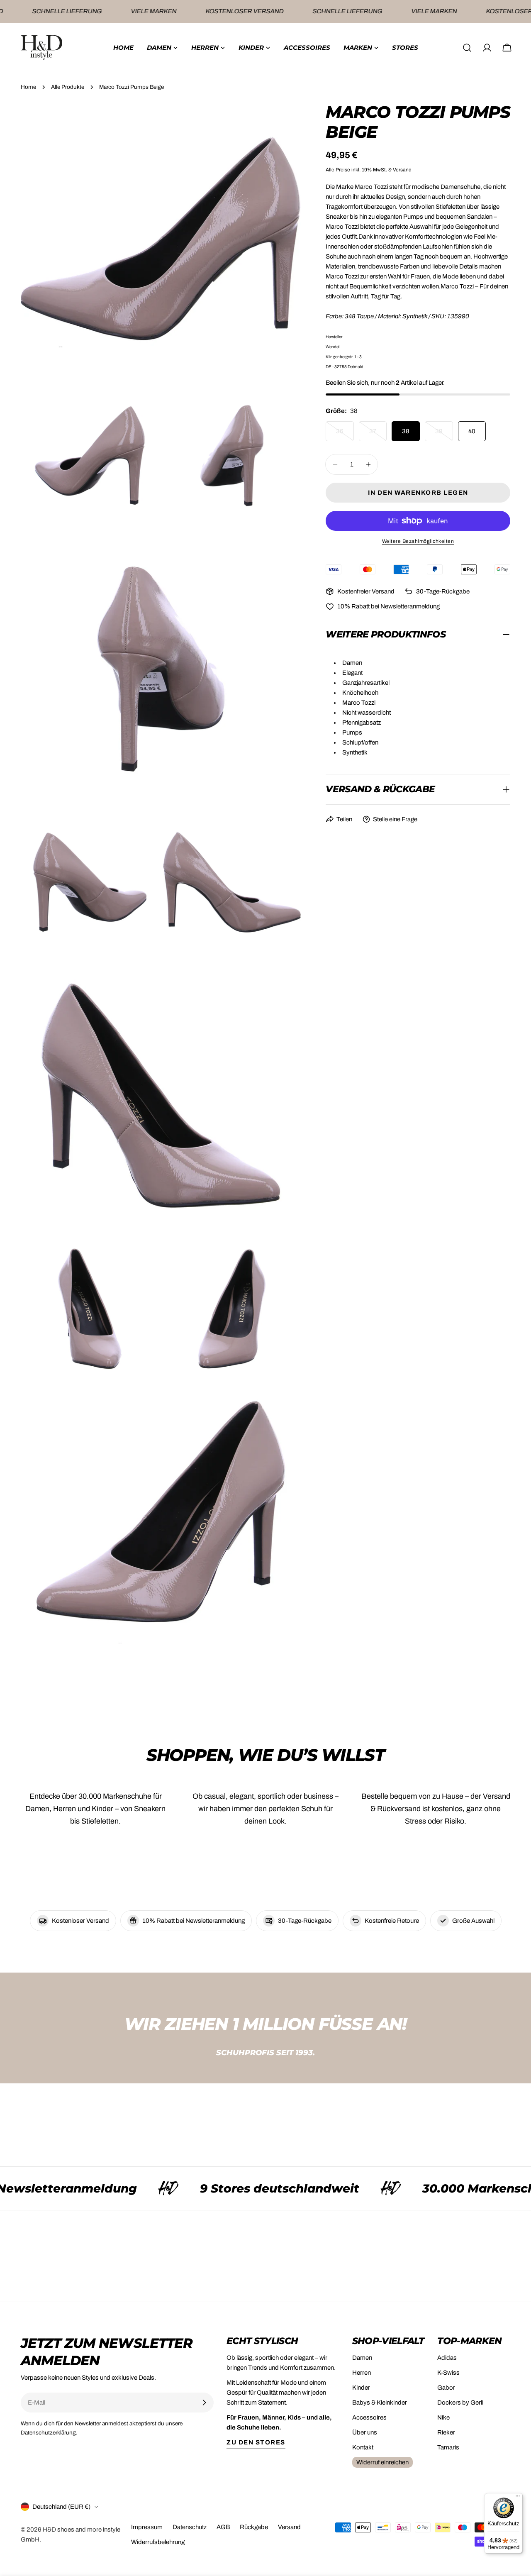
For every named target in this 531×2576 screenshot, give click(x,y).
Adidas (447, 2358)
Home (28, 87)
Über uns (365, 2432)
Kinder (361, 2388)
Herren (362, 2373)
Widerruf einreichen (382, 2462)
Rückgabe (254, 2527)
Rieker (446, 2432)
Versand (289, 2527)
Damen (362, 2358)
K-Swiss (448, 2373)
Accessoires (369, 2417)
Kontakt (363, 2447)
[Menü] (518, 2498)
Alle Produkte (68, 87)
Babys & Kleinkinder (380, 2403)
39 (444, 435)
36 (345, 435)
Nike (443, 2417)
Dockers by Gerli (460, 2403)
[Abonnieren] (204, 2403)
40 (472, 431)
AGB (223, 2527)
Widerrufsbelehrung (158, 2542)
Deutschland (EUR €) (61, 2507)
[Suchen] (467, 48)
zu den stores (256, 2442)
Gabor (446, 2388)
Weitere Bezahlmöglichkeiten (418, 541)
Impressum (147, 2527)
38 (406, 431)
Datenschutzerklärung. (49, 2433)
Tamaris (448, 2447)
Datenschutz (190, 2527)
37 (378, 435)
